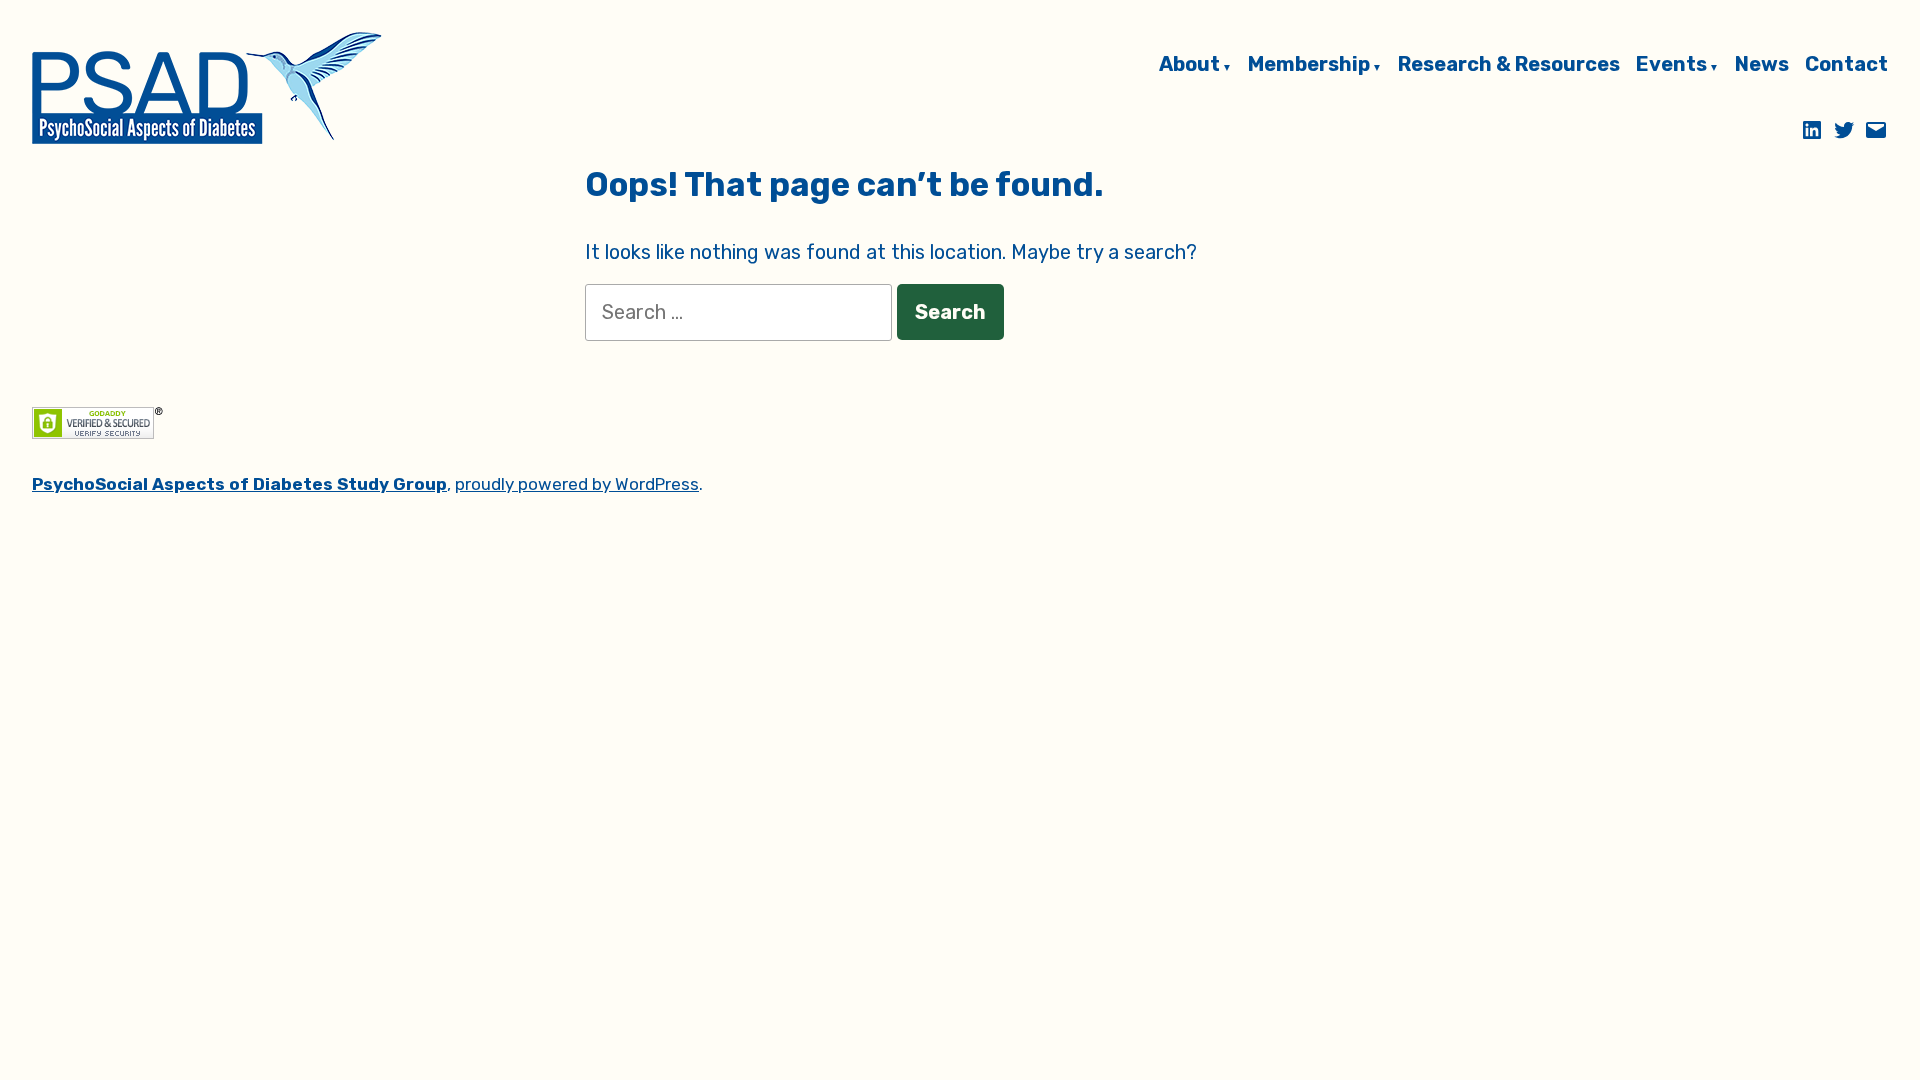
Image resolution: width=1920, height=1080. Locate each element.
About (1189, 65)
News (1762, 65)
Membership (1309, 65)
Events (1671, 65)
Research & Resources (1509, 65)
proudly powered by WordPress (577, 484)
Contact (1846, 65)
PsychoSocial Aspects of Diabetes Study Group (239, 484)
